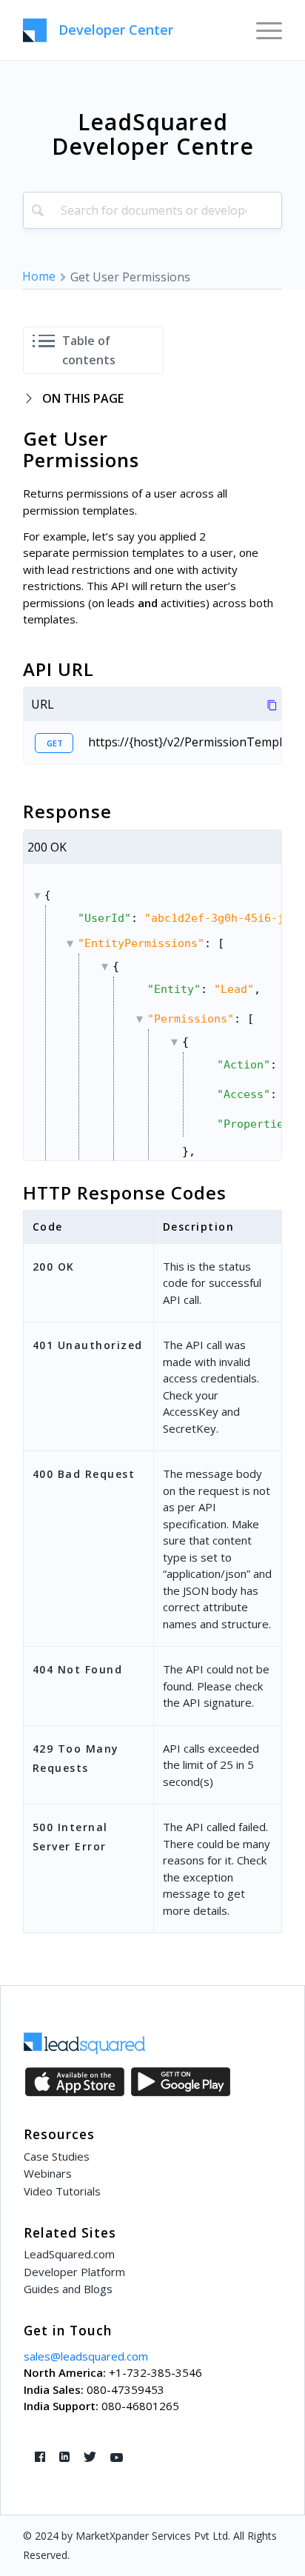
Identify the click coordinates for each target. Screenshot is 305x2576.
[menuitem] (262, 30)
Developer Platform (74, 2272)
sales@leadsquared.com (86, 2356)
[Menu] (262, 30)
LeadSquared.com (69, 2254)
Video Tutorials (62, 2191)
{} (163, 1025)
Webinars (48, 2173)
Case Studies (57, 2156)
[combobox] (152, 210)
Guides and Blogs (68, 2289)
